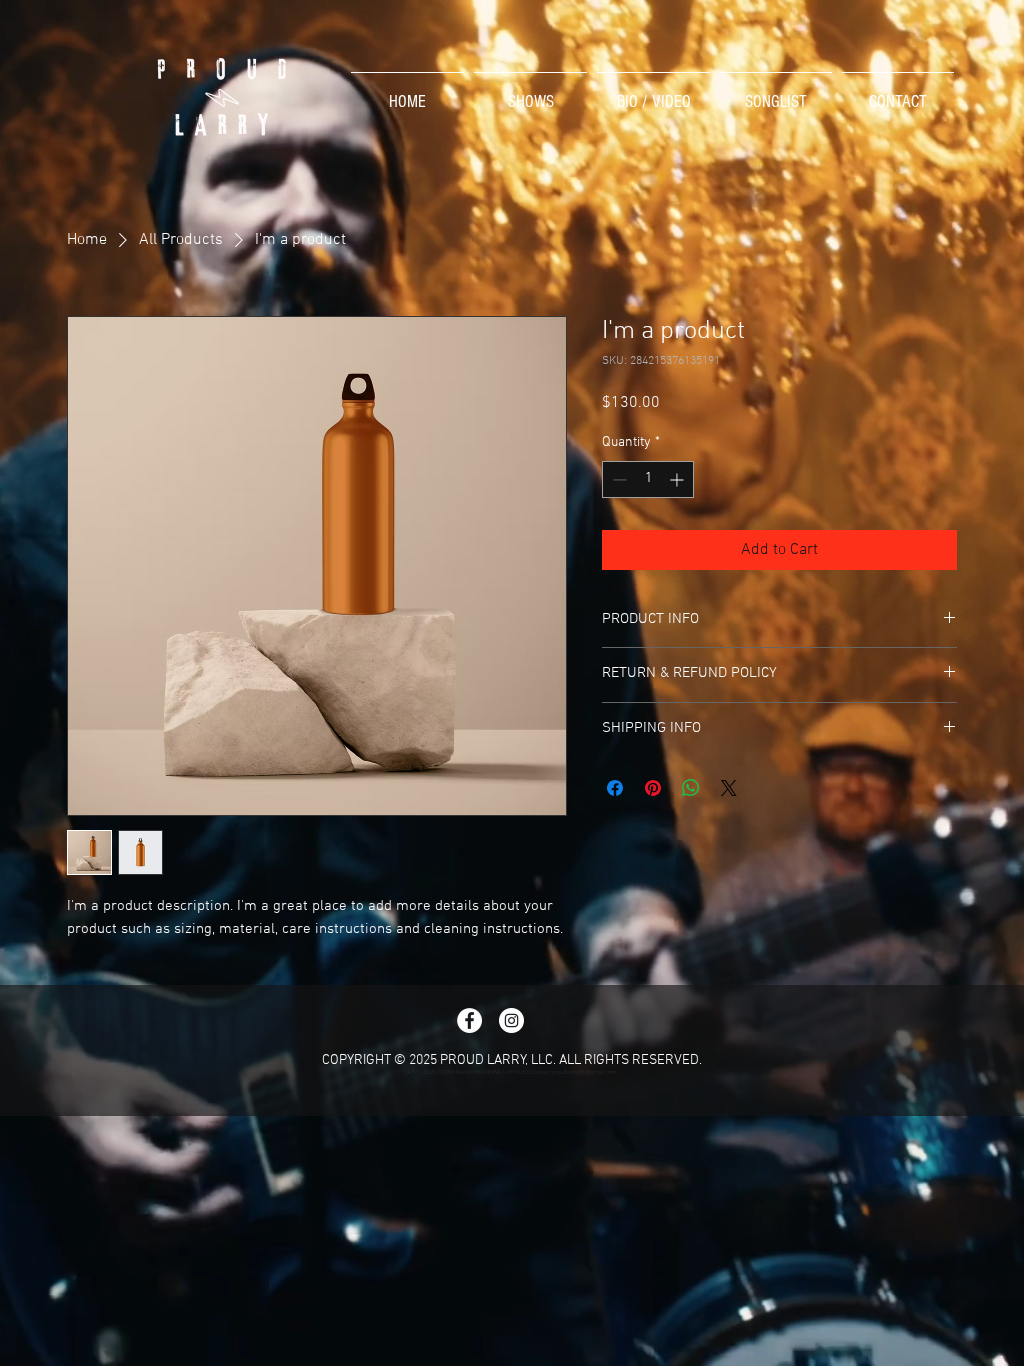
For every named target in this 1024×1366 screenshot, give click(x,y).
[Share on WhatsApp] (691, 788)
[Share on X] (729, 788)
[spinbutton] (648, 479)
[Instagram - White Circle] (511, 1020)
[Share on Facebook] (615, 788)
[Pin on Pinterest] (653, 788)
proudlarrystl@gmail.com (584, 1072)
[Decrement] (617, 479)
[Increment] (678, 479)
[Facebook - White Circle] (469, 1020)
